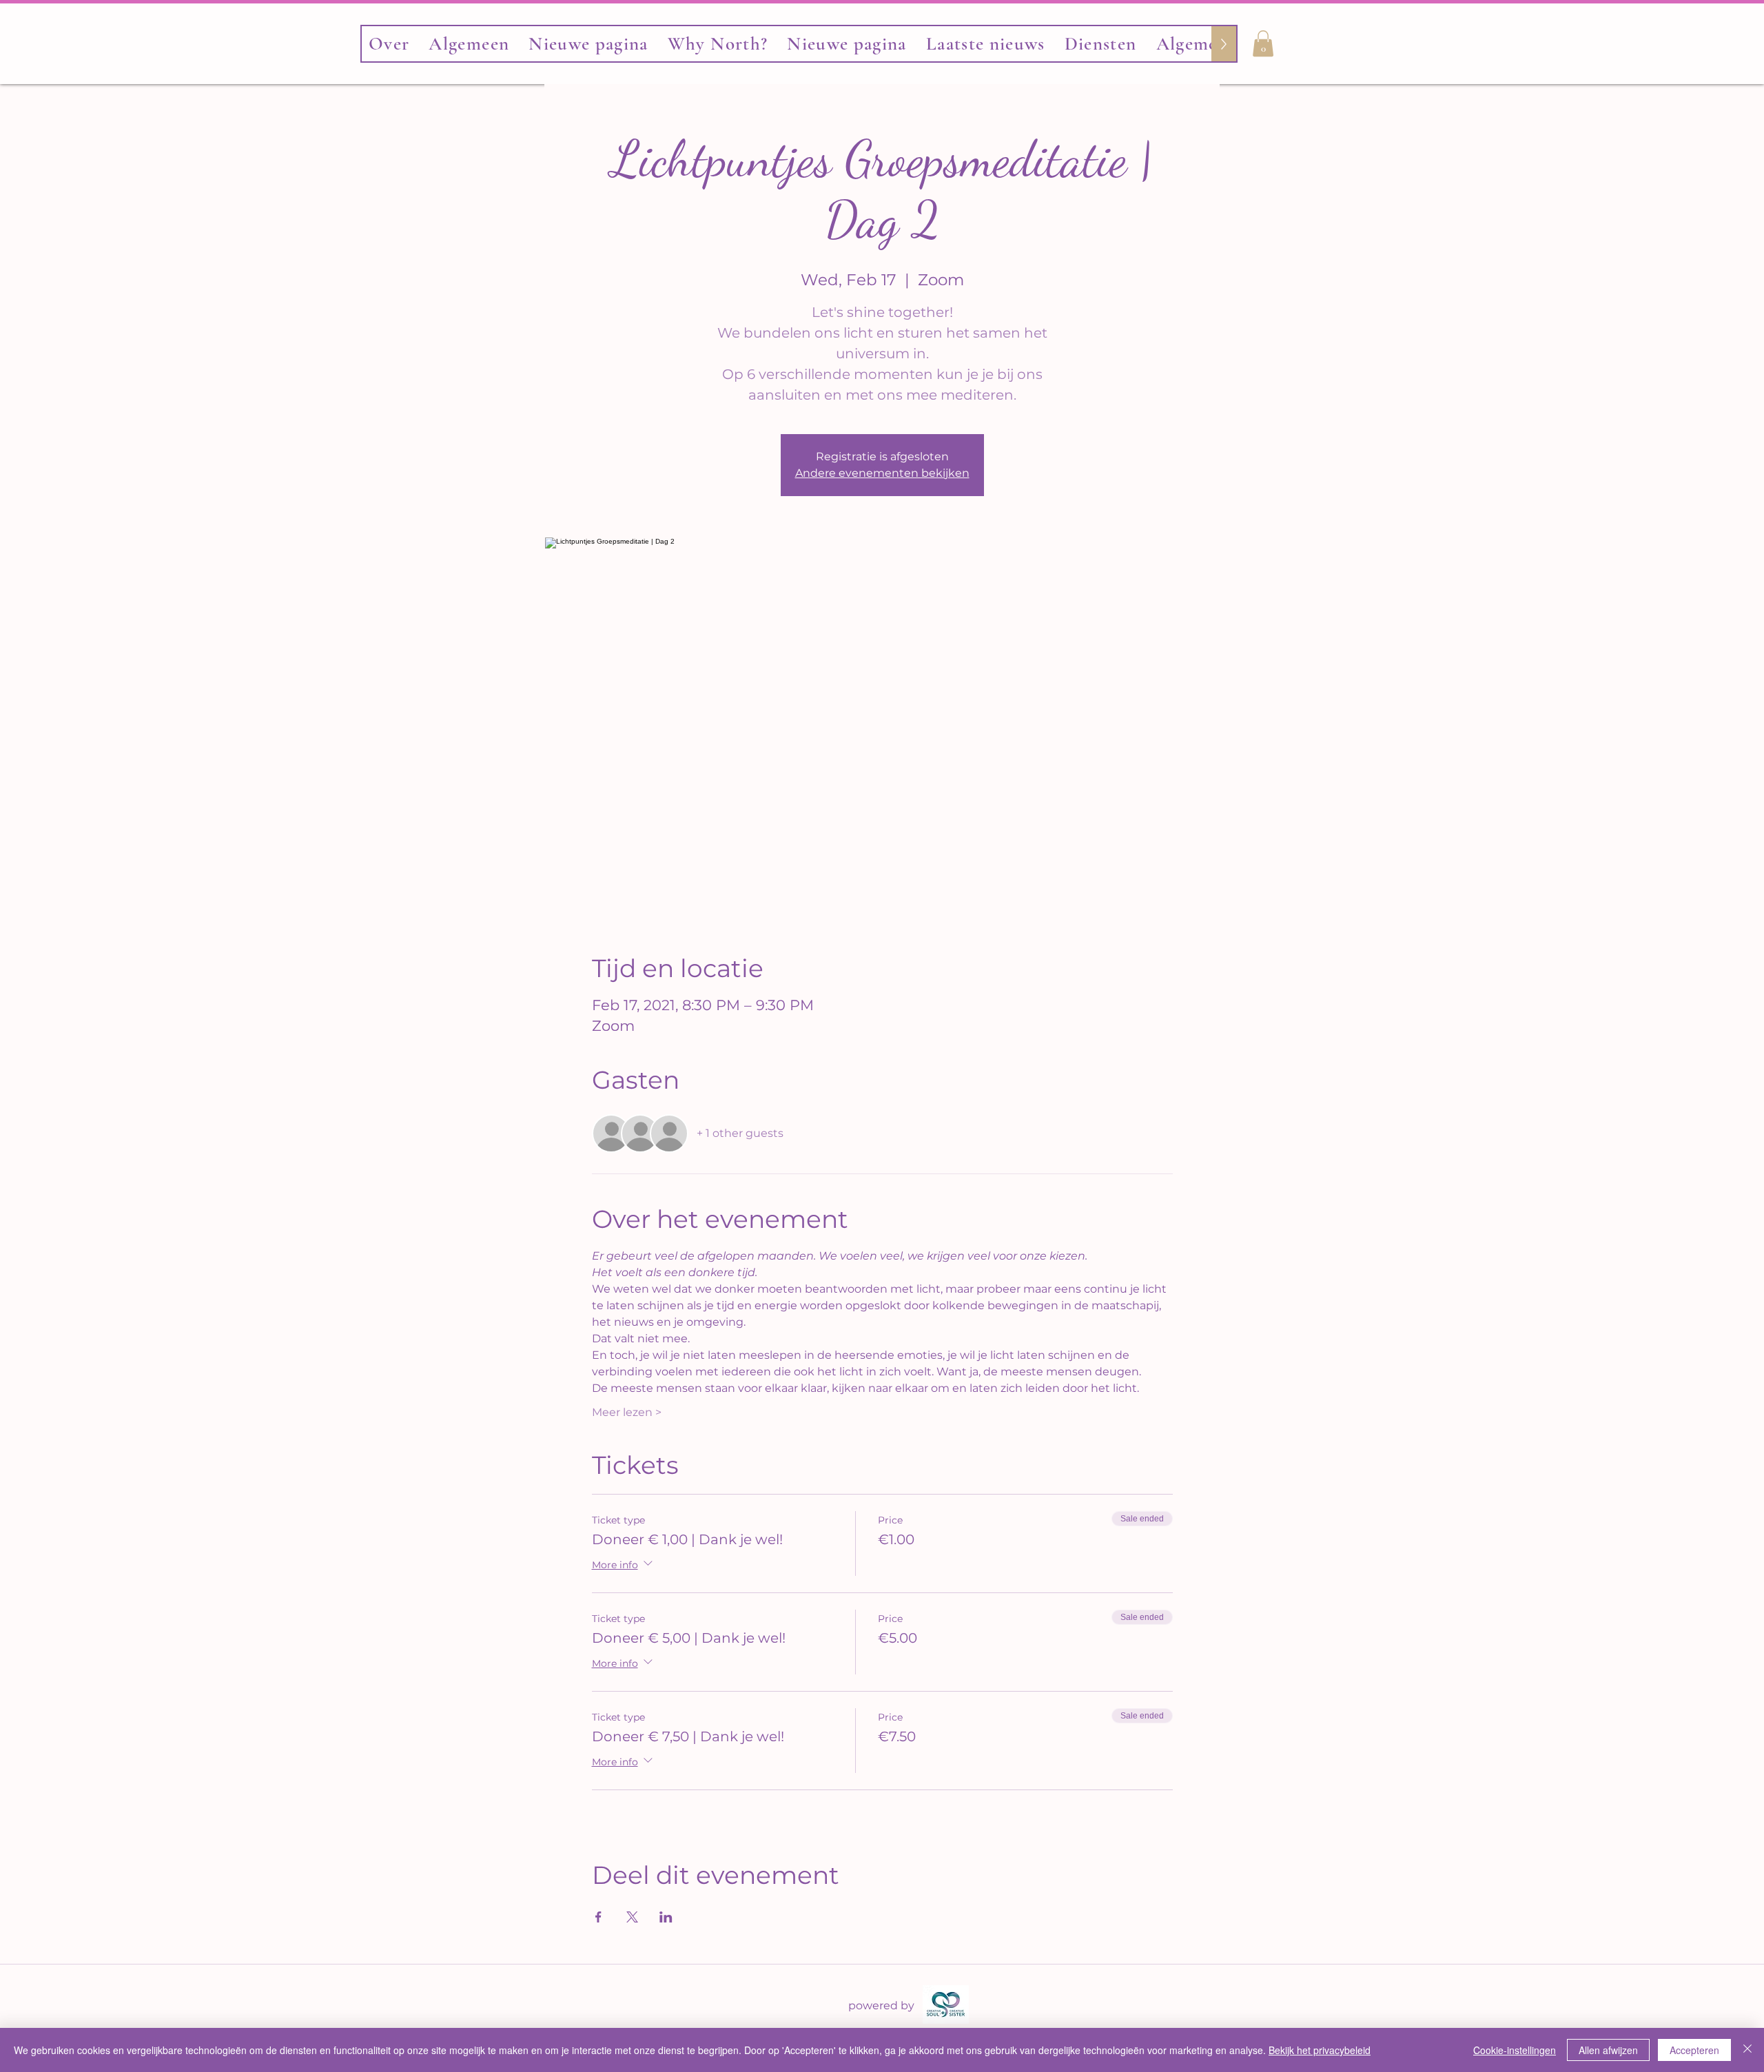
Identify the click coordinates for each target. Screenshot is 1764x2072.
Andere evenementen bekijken (882, 473)
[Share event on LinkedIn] (666, 1917)
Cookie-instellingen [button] (1515, 2050)
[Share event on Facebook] (598, 1917)
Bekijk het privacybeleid (1320, 2050)
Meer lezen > (627, 1412)
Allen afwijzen (1608, 2050)
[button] (1263, 43)
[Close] (1747, 2050)
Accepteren (1694, 2050)
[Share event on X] (632, 1917)
